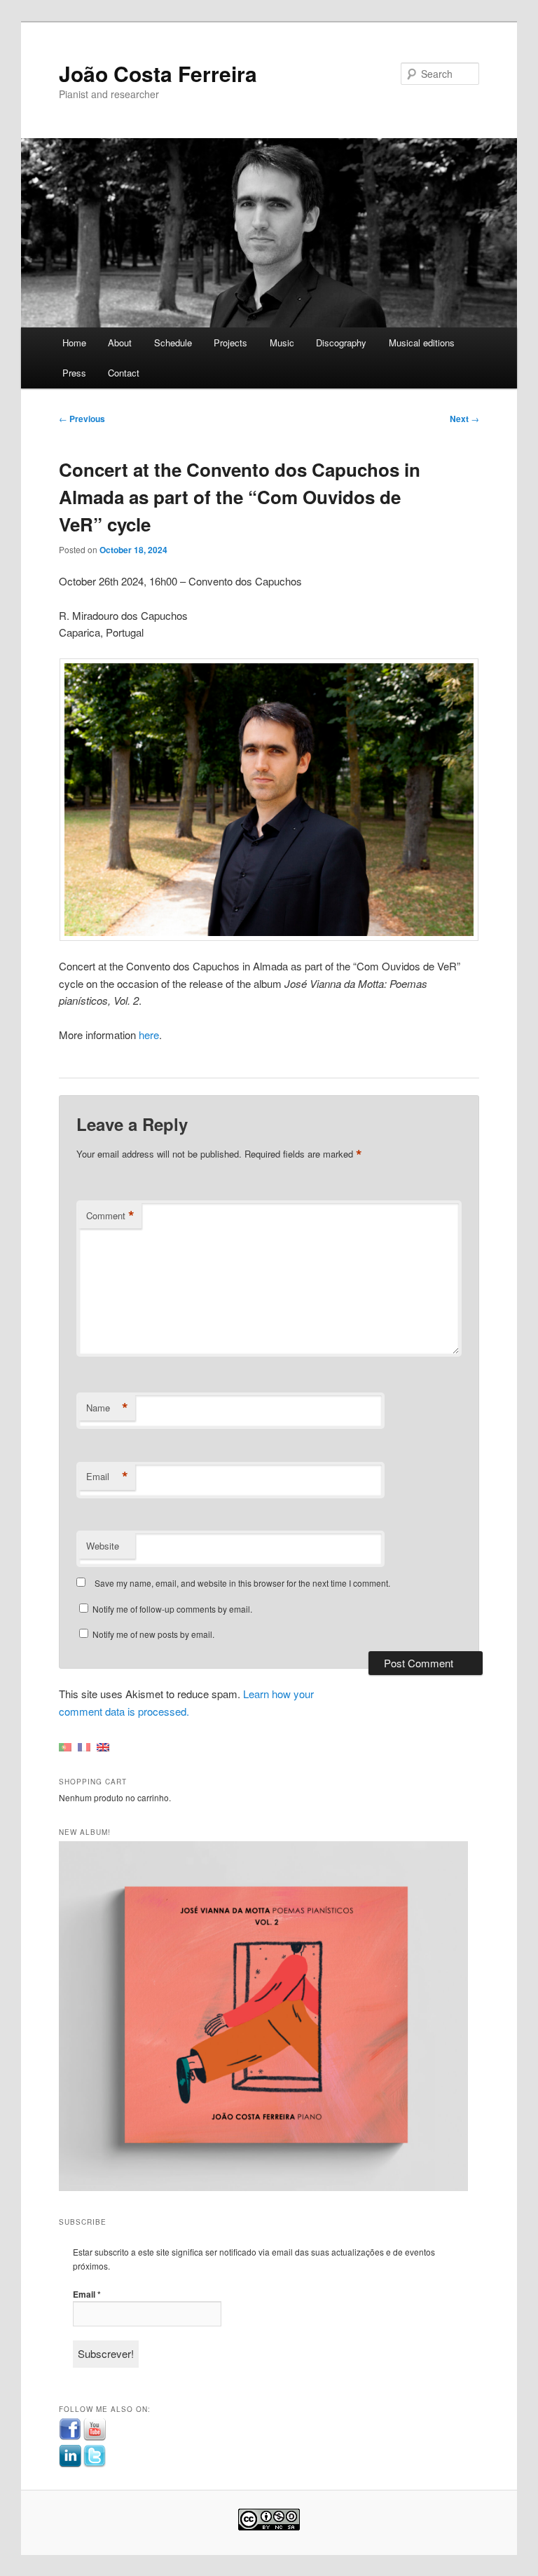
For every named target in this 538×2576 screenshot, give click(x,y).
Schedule (173, 343)
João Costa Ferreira (158, 73)
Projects (230, 343)
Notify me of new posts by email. (153, 1634)
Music (282, 343)
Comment (110, 1216)
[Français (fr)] (84, 1746)
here (149, 1035)
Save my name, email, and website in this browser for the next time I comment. (242, 1583)
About (120, 343)
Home (74, 343)
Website (103, 1546)
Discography (341, 343)
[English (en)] (103, 1746)
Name (107, 1408)
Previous (82, 419)
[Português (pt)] (65, 1746)
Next (464, 419)
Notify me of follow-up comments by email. (172, 1609)
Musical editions (422, 343)
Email (107, 1477)
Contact (124, 373)
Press (74, 373)
